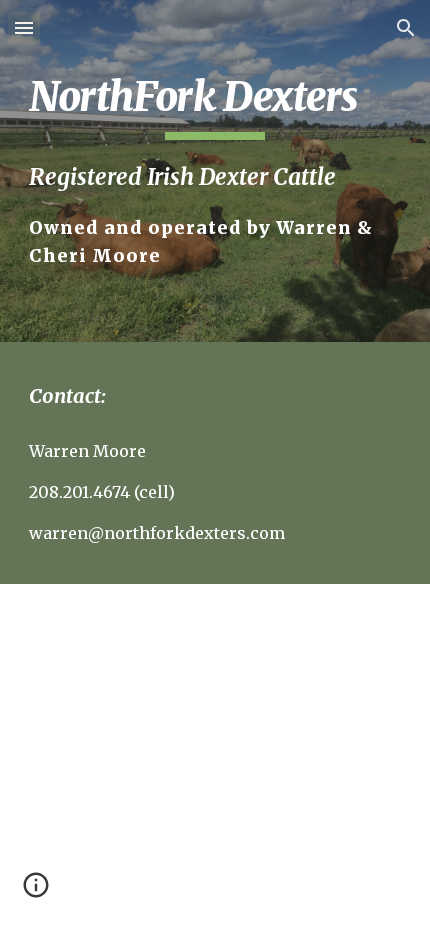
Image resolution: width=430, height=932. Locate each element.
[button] (24, 27)
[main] (215, 171)
